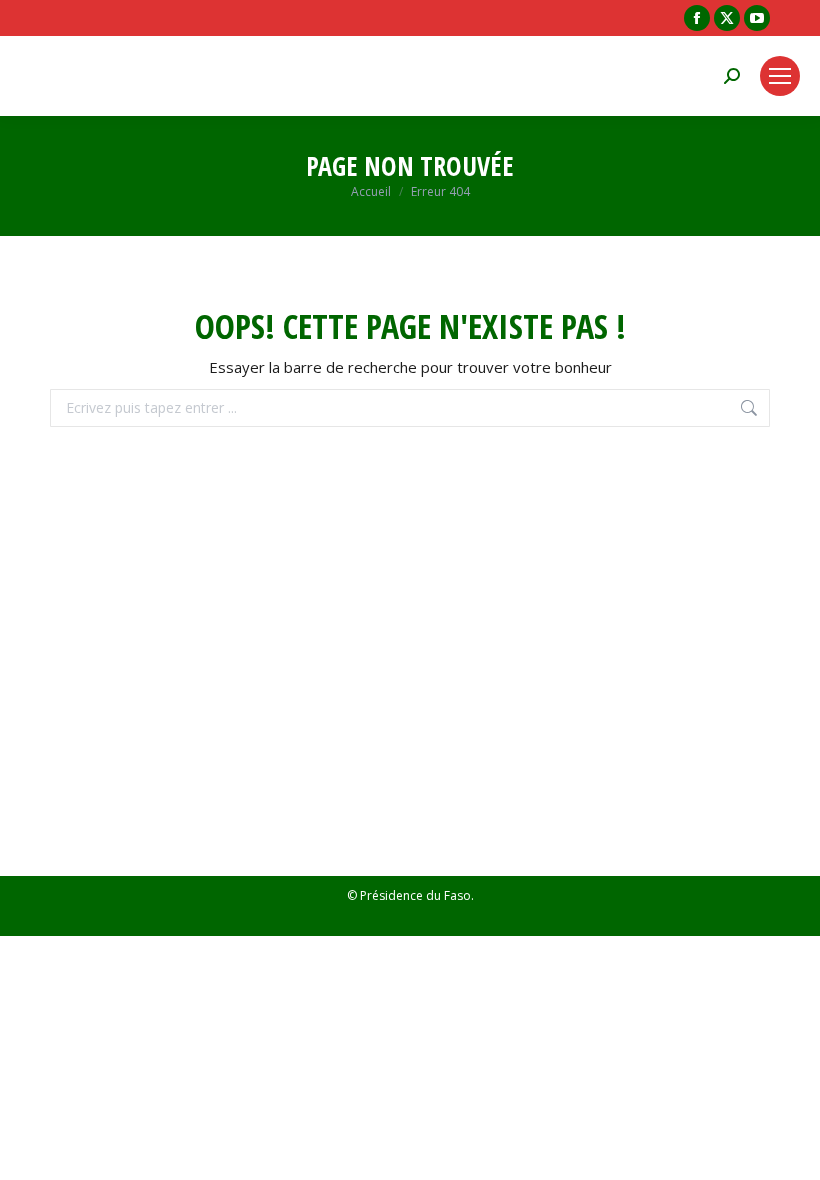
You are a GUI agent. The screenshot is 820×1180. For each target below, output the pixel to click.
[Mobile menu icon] (780, 76)
